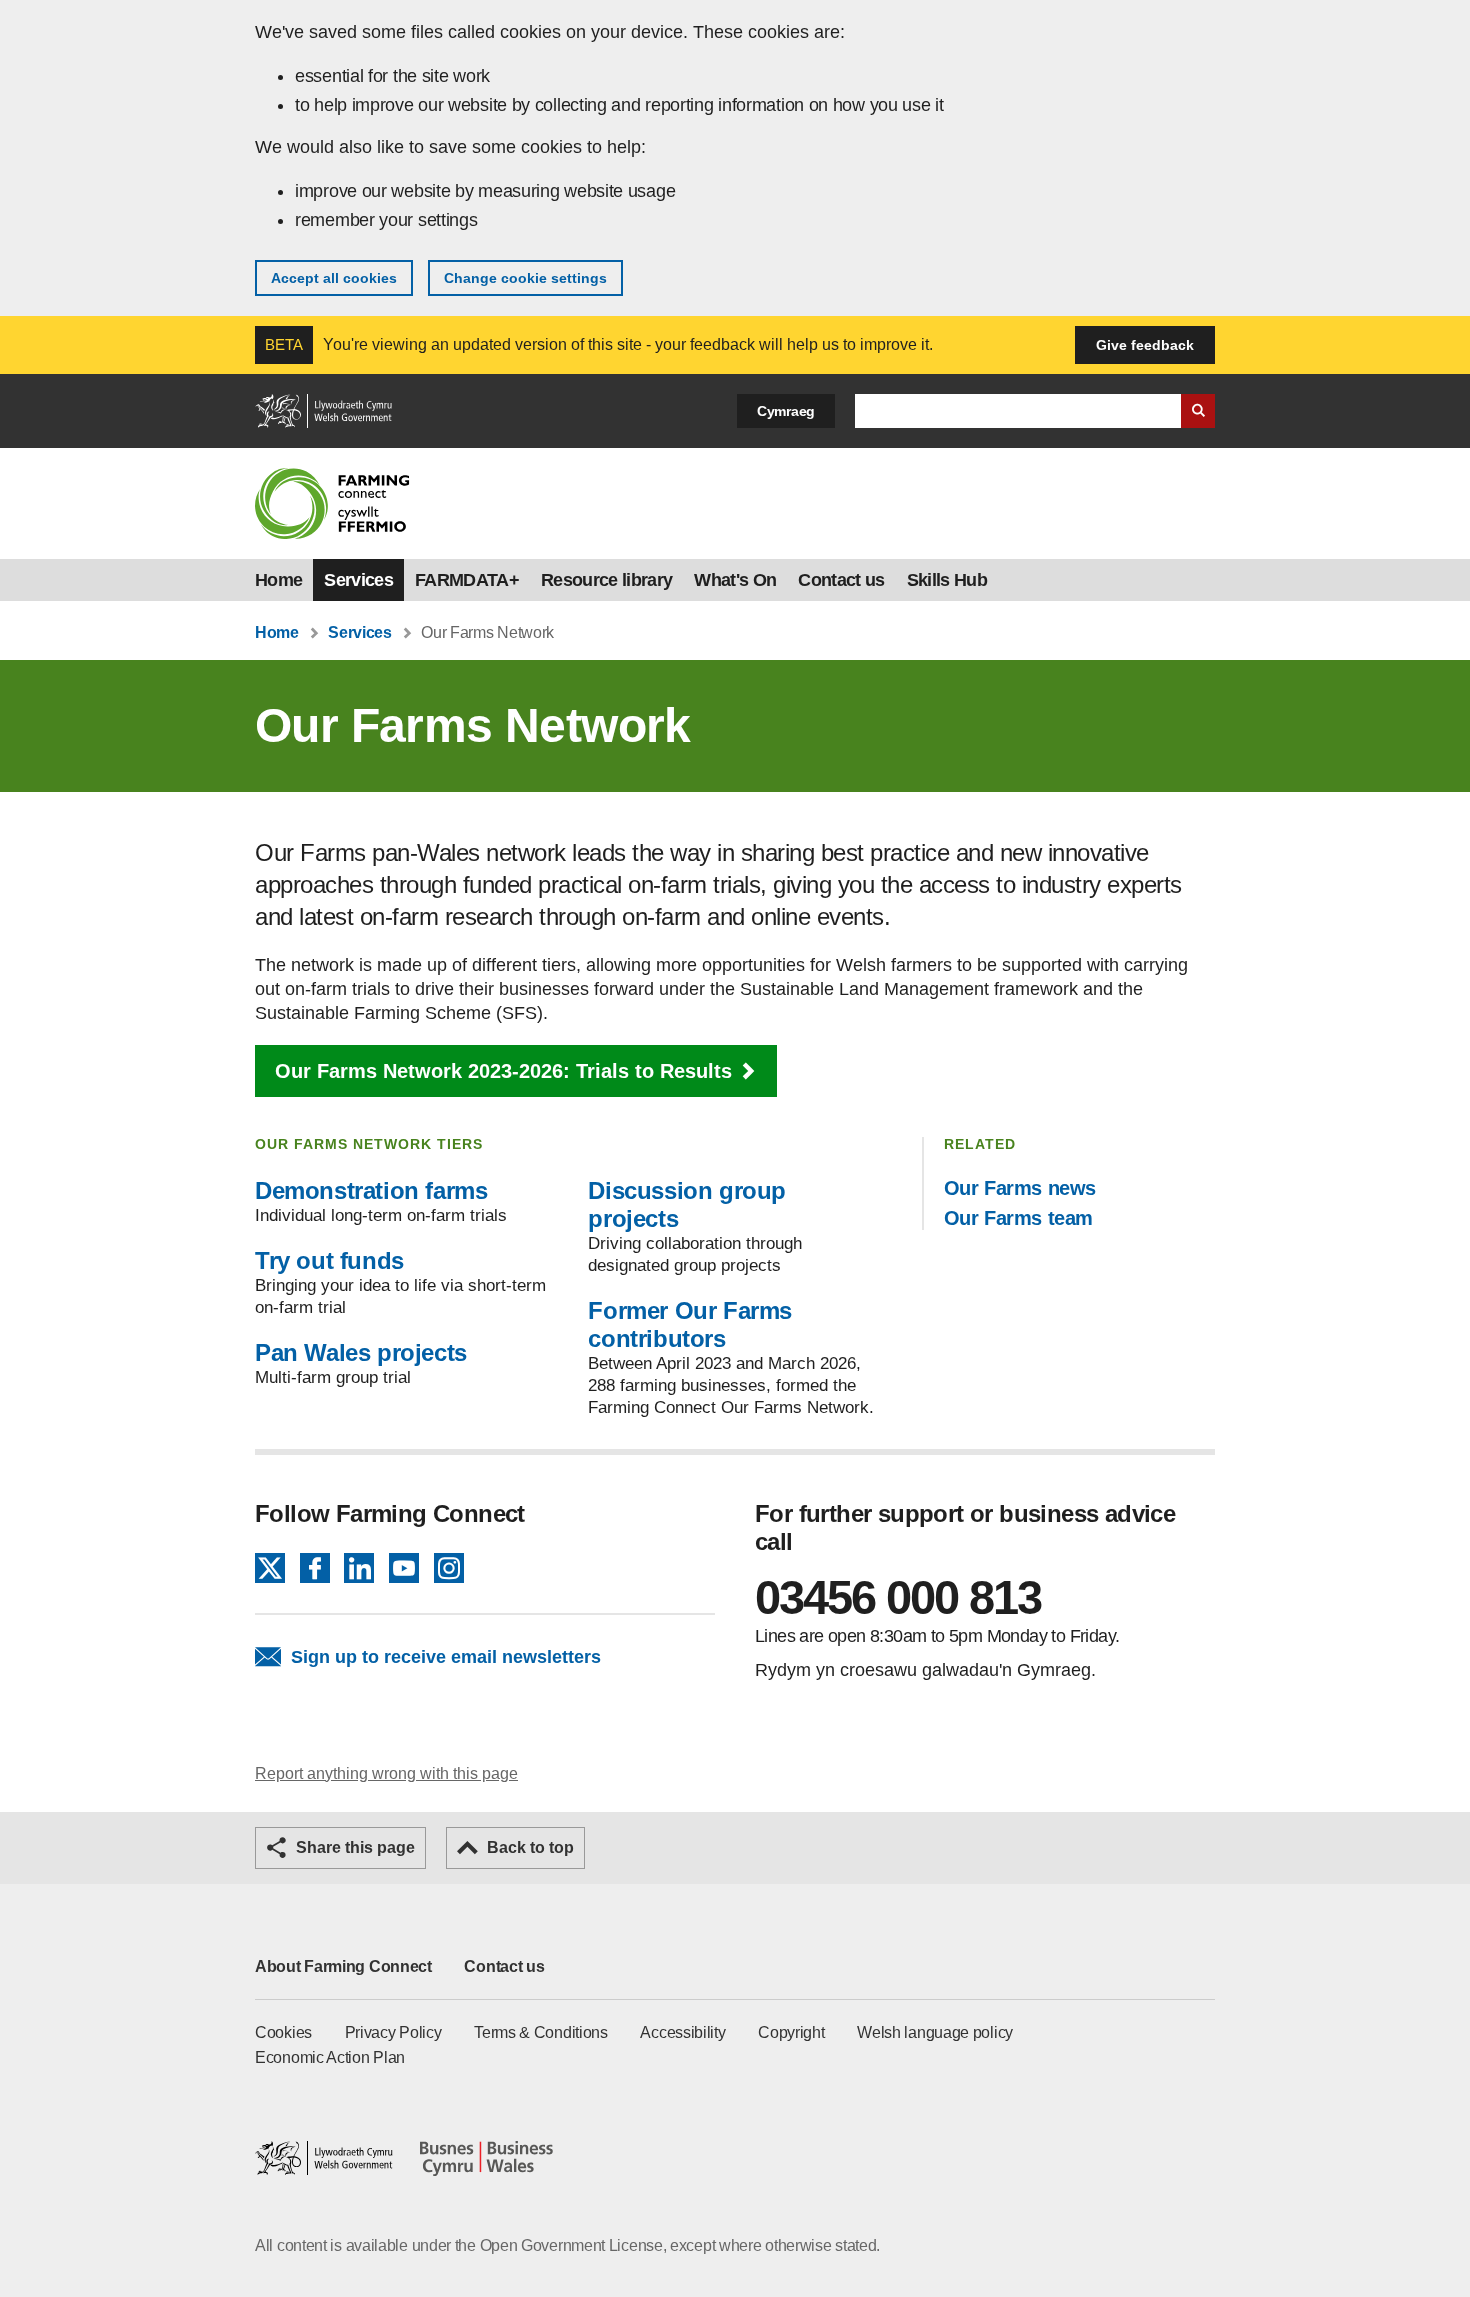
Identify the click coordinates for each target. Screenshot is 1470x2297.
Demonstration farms (371, 1190)
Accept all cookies (334, 278)
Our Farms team (1018, 1218)
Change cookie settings (525, 278)
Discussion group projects (687, 1204)
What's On (735, 580)
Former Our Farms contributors (690, 1324)
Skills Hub (947, 580)
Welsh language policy (935, 2032)
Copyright (791, 2032)
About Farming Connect (343, 1966)
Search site (1198, 411)
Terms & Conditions (541, 2032)
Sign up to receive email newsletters (446, 1657)
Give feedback (1145, 345)
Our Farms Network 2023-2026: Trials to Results (503, 1071)
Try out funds (329, 1260)
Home (278, 580)
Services (358, 580)
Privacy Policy (393, 2032)
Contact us (841, 580)
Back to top (530, 1847)
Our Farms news (1020, 1188)
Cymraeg (786, 411)
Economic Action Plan (330, 2057)
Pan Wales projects (361, 1352)
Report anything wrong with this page (386, 1773)
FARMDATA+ (467, 580)
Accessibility (682, 2032)
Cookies (283, 2032)
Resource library (606, 580)
